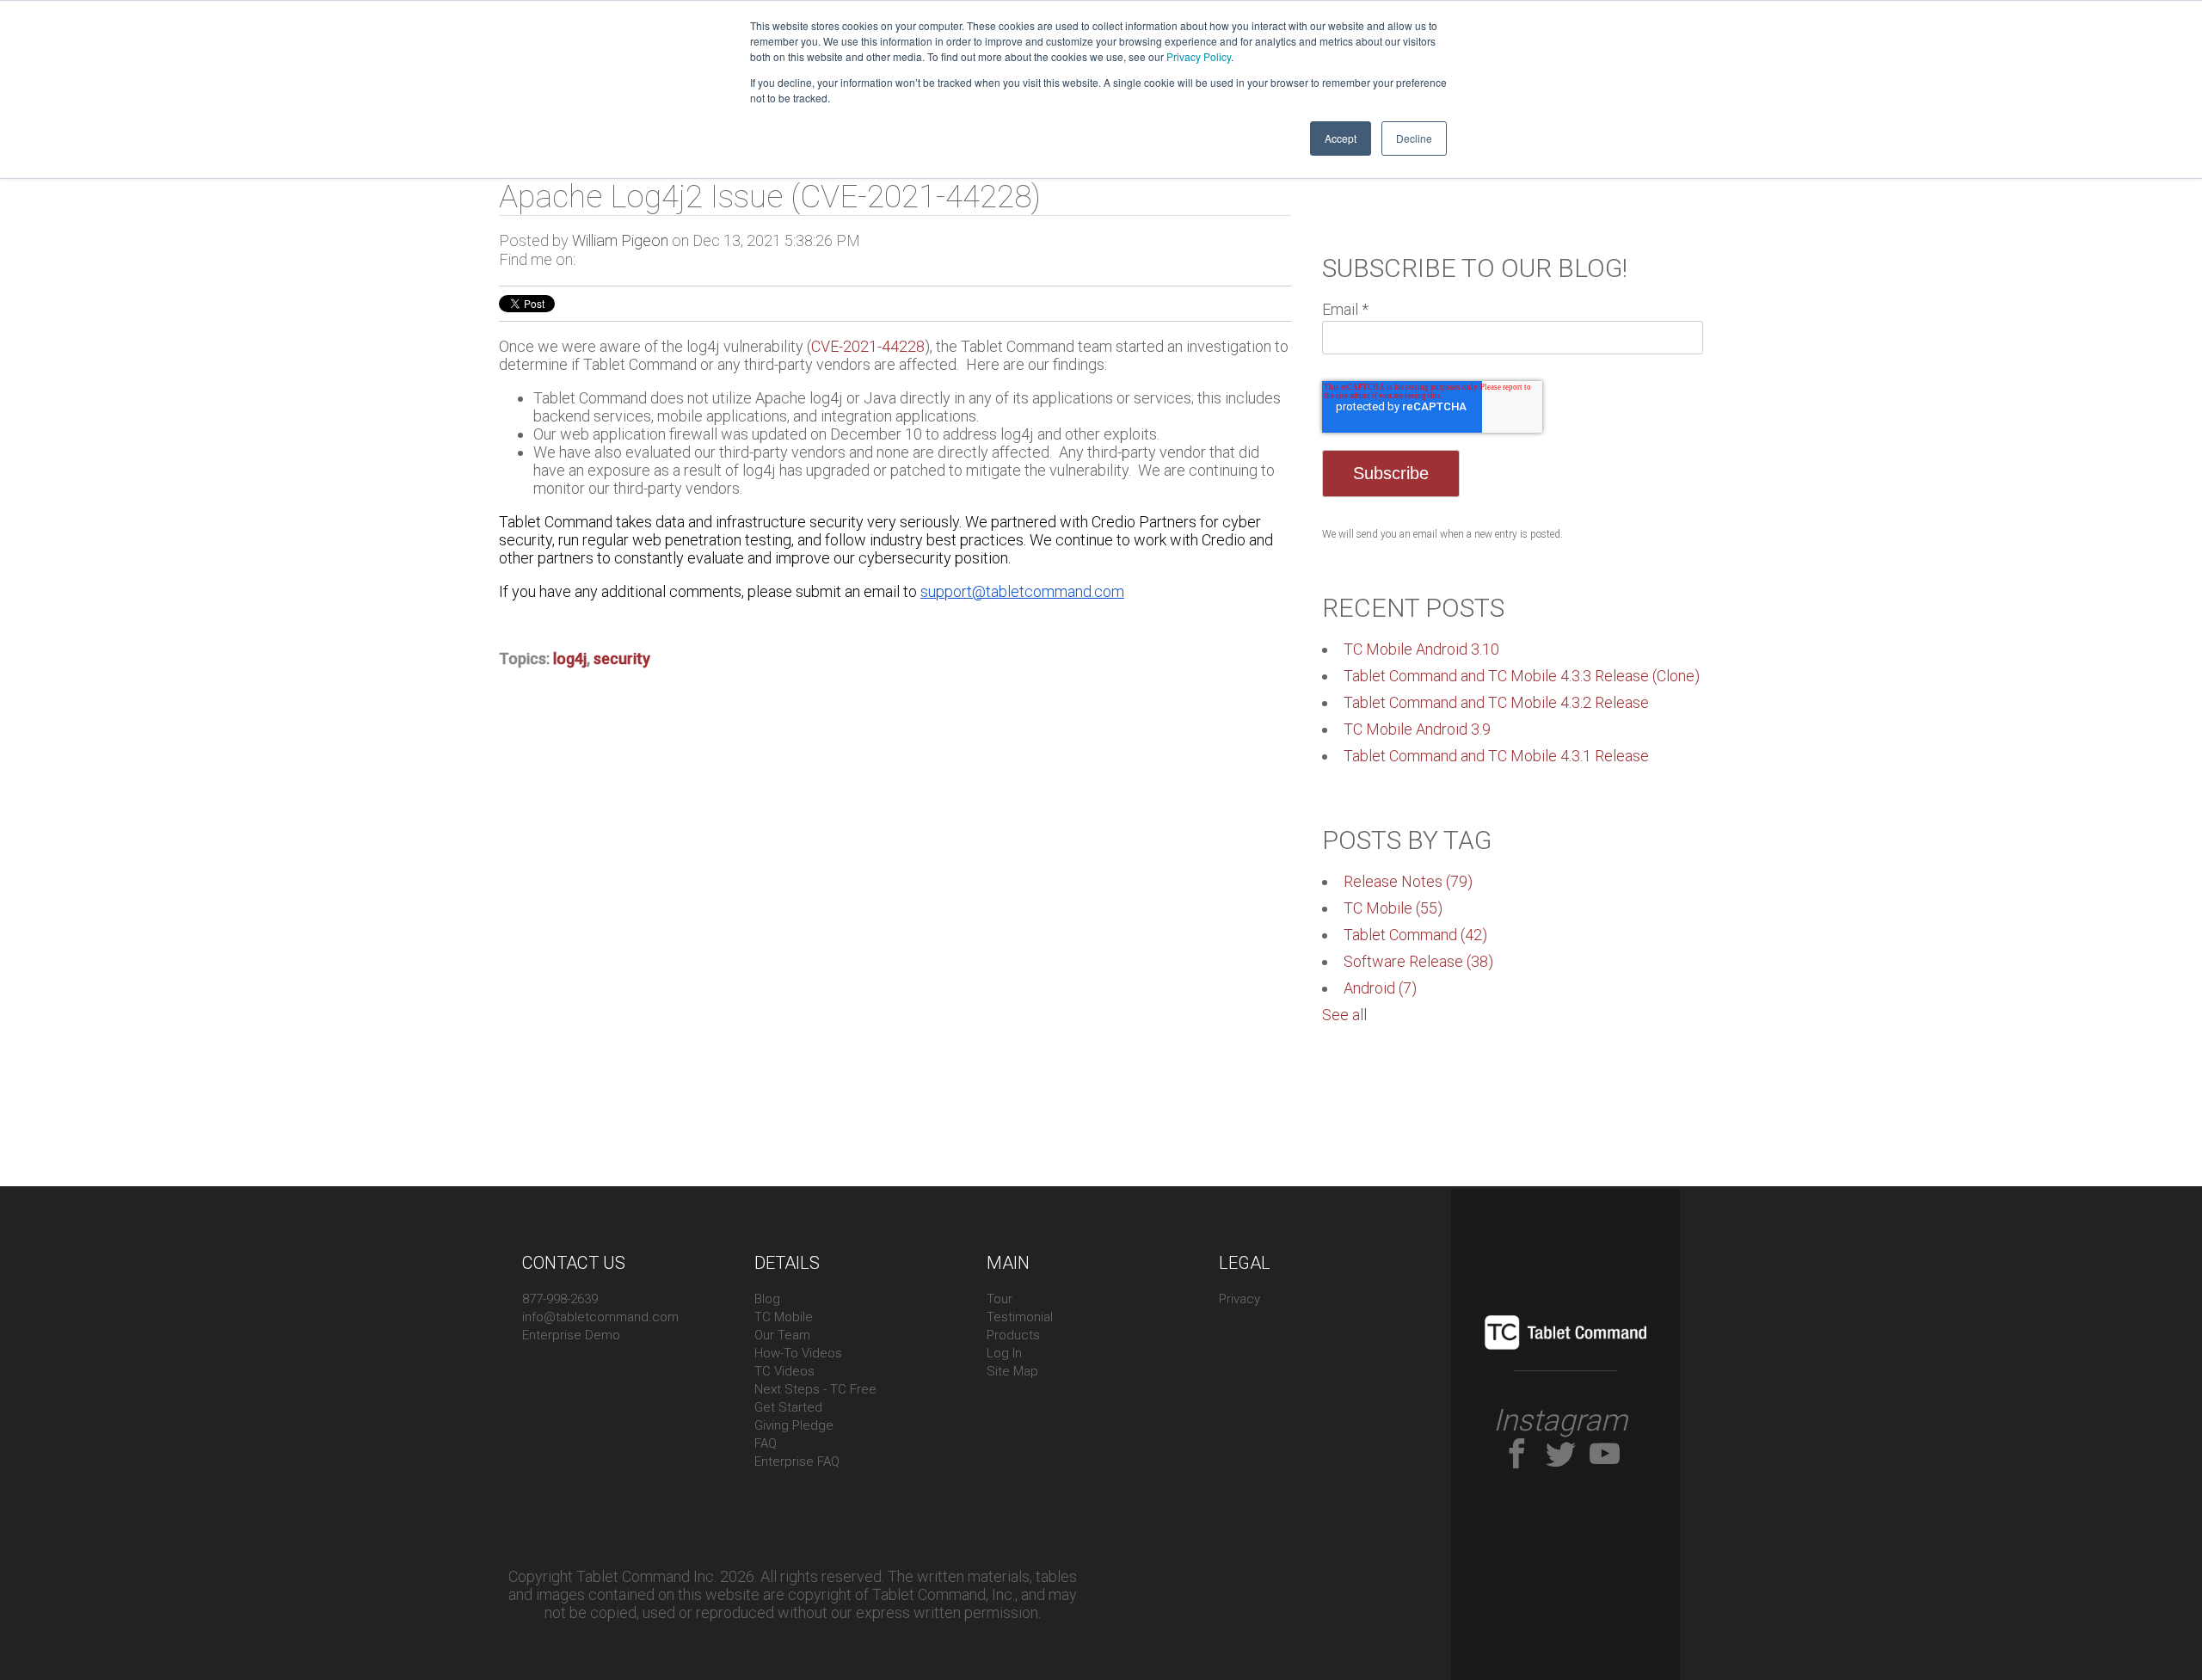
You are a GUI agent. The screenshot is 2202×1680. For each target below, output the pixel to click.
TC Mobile (1393, 908)
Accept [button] (1341, 138)
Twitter (589, 260)
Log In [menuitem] (1004, 1353)
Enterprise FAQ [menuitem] (797, 1462)
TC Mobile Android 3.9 (1417, 729)
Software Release (1418, 961)
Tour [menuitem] (1000, 1299)
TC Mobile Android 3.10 (1421, 649)
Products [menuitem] (1013, 1335)
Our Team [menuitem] (782, 1335)
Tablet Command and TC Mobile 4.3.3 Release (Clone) (1522, 676)
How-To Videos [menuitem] (798, 1353)
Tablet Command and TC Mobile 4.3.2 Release (1496, 702)
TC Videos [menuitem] (784, 1371)
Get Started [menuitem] (788, 1407)
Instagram (1560, 1421)
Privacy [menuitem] (1239, 1299)
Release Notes (1408, 881)
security (622, 658)
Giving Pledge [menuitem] (794, 1425)
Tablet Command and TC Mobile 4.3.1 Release (1496, 756)
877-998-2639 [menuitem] (560, 1299)
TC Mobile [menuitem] (784, 1317)
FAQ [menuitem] (766, 1443)
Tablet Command (1415, 935)
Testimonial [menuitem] (1020, 1317)
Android (1380, 988)
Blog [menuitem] (767, 1299)
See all (1344, 1015)
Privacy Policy (1199, 56)
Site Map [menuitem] (1012, 1371)
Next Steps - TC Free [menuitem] (815, 1389)
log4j (570, 658)
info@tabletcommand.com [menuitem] (600, 1317)
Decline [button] (1414, 138)
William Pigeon (620, 240)
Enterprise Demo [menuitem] (571, 1335)
